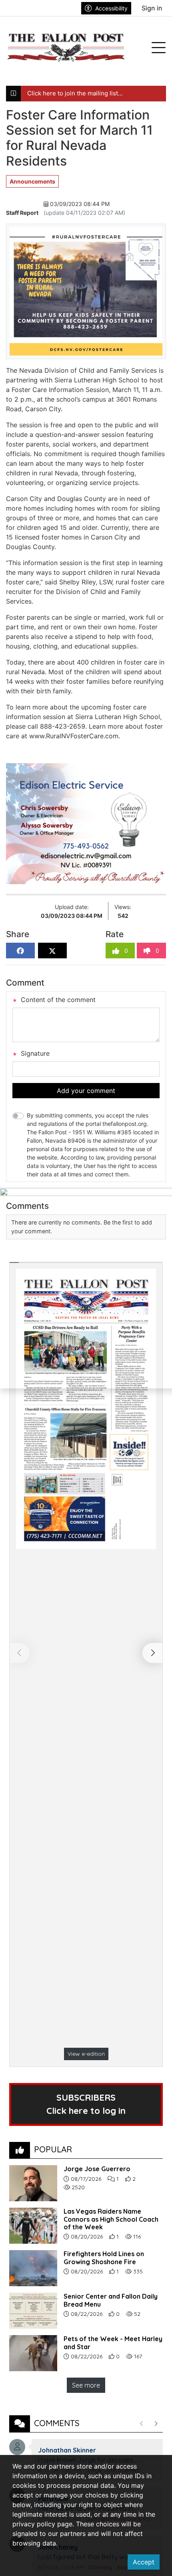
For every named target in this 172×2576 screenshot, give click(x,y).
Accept (144, 2562)
